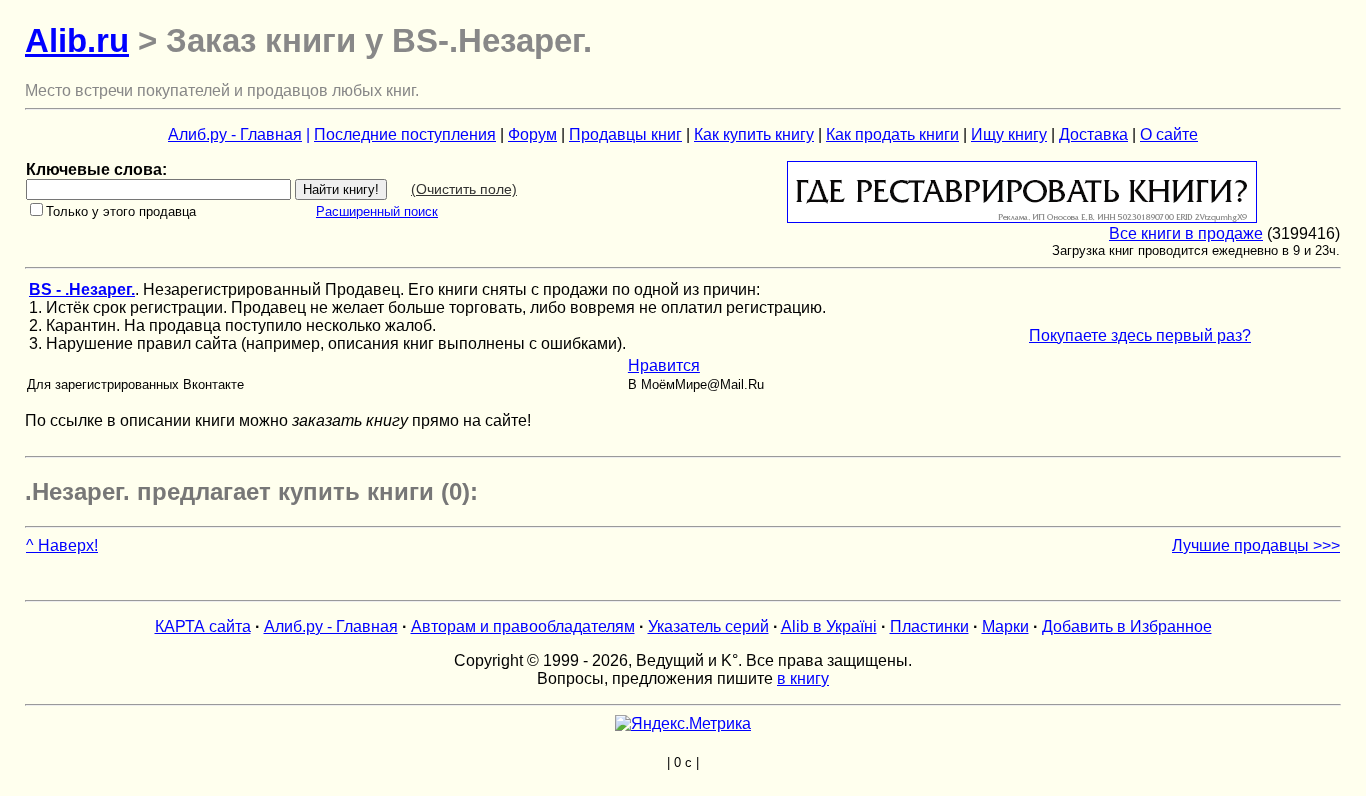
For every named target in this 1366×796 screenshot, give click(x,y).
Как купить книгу (754, 134)
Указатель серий (708, 626)
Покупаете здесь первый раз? (1140, 335)
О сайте (1169, 134)
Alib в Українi (829, 626)
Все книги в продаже (1186, 233)
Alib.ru (77, 40)
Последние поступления (405, 134)
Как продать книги (892, 134)
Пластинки (929, 626)
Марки (1005, 626)
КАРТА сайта (203, 626)
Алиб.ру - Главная (235, 134)
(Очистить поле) (464, 189)
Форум (532, 134)
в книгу (803, 678)
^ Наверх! (62, 545)
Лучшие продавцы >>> (1256, 545)
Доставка (1093, 134)
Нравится (664, 365)
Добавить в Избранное (1127, 626)
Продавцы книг (625, 134)
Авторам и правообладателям (523, 626)
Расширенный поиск (377, 211)
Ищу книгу (1009, 134)
